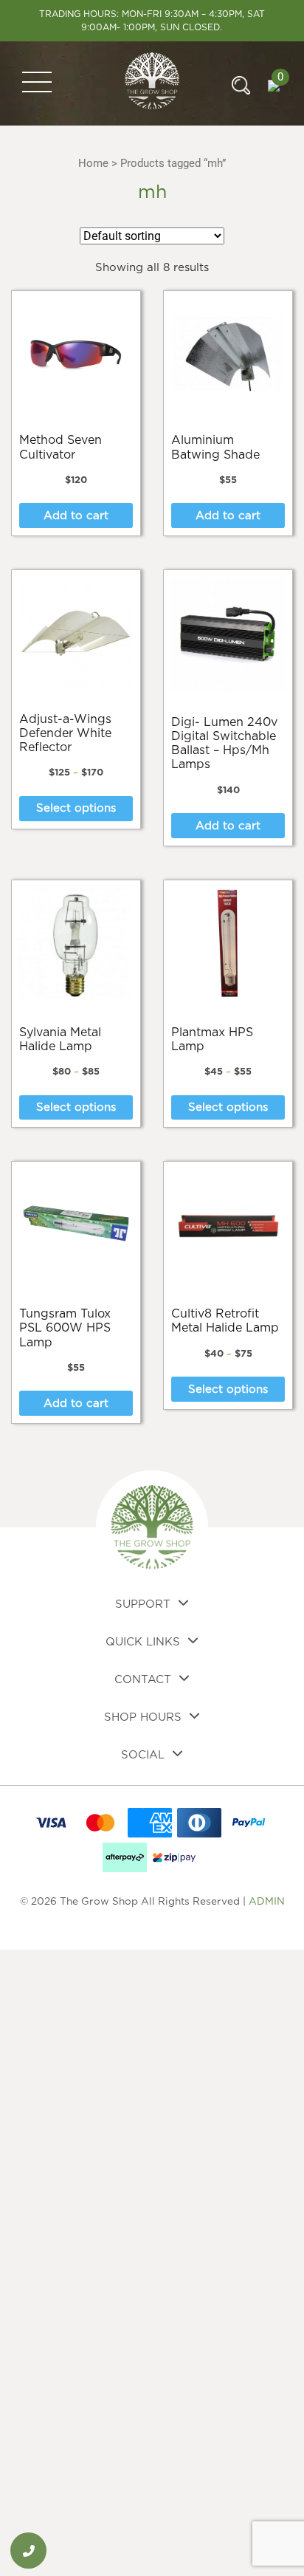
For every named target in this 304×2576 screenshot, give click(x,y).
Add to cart (76, 516)
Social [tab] (143, 1755)
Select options (76, 808)
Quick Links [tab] (143, 1642)
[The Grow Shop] (152, 83)
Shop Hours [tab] (143, 1717)
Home (93, 163)
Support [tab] (143, 1604)
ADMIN (267, 1902)
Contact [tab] (143, 1680)
